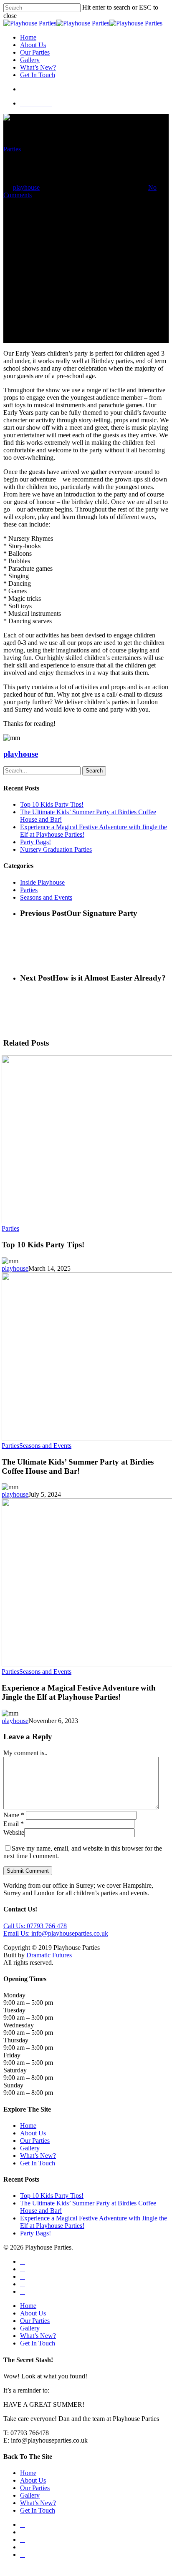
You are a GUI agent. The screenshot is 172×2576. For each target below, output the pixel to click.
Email (14, 1824)
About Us (33, 45)
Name (14, 1815)
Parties (12, 149)
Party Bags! (35, 842)
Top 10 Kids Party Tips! (52, 804)
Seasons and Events (46, 897)
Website (14, 1832)
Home (28, 37)
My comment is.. (25, 1753)
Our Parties (35, 52)
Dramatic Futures (49, 1955)
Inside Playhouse (42, 882)
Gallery (30, 60)
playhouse (26, 187)
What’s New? (38, 67)
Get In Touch (38, 75)
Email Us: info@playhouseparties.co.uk (56, 1933)
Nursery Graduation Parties (56, 849)
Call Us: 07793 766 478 (35, 1926)
